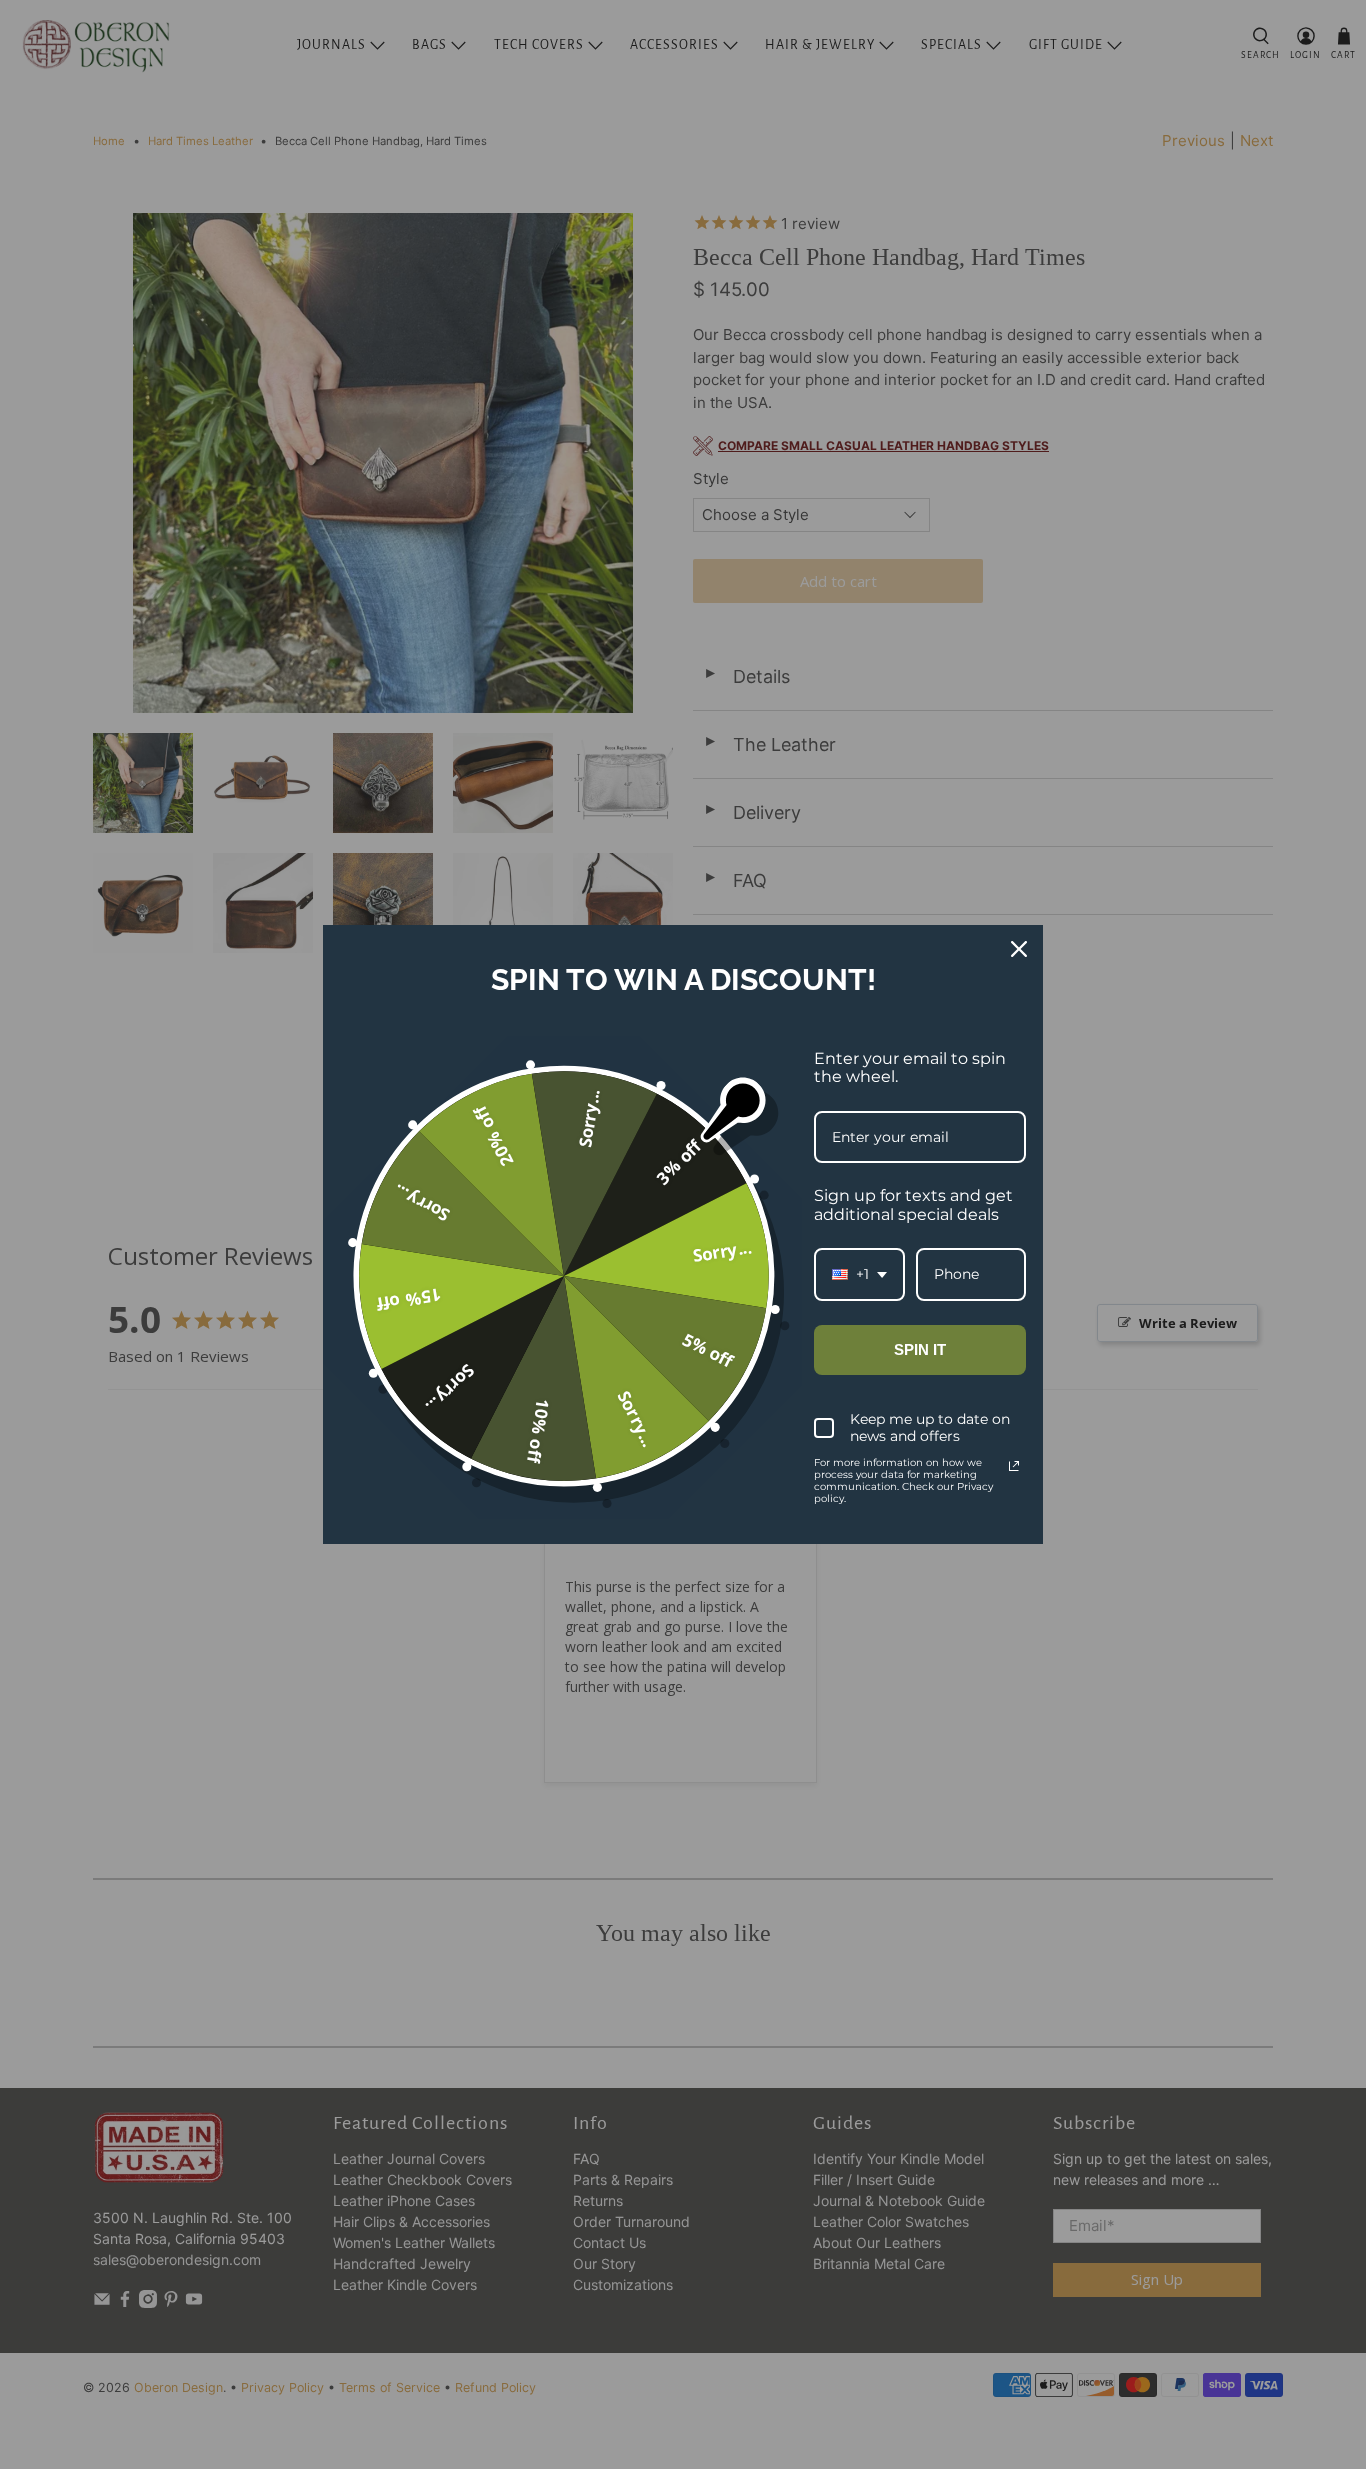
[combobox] (859, 1274)
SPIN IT (920, 1349)
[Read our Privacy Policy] (1014, 1466)
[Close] (1019, 949)
